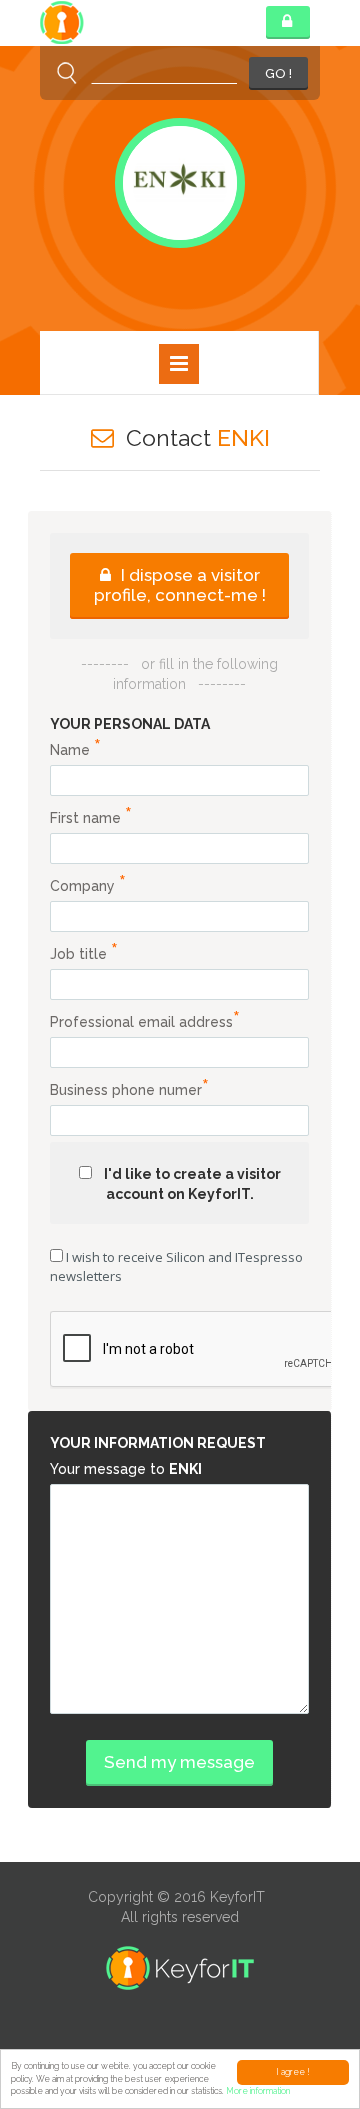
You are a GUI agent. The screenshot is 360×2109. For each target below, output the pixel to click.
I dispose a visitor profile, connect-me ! (180, 585)
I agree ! (293, 2072)
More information (258, 2091)
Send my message (179, 1762)
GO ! (278, 73)
